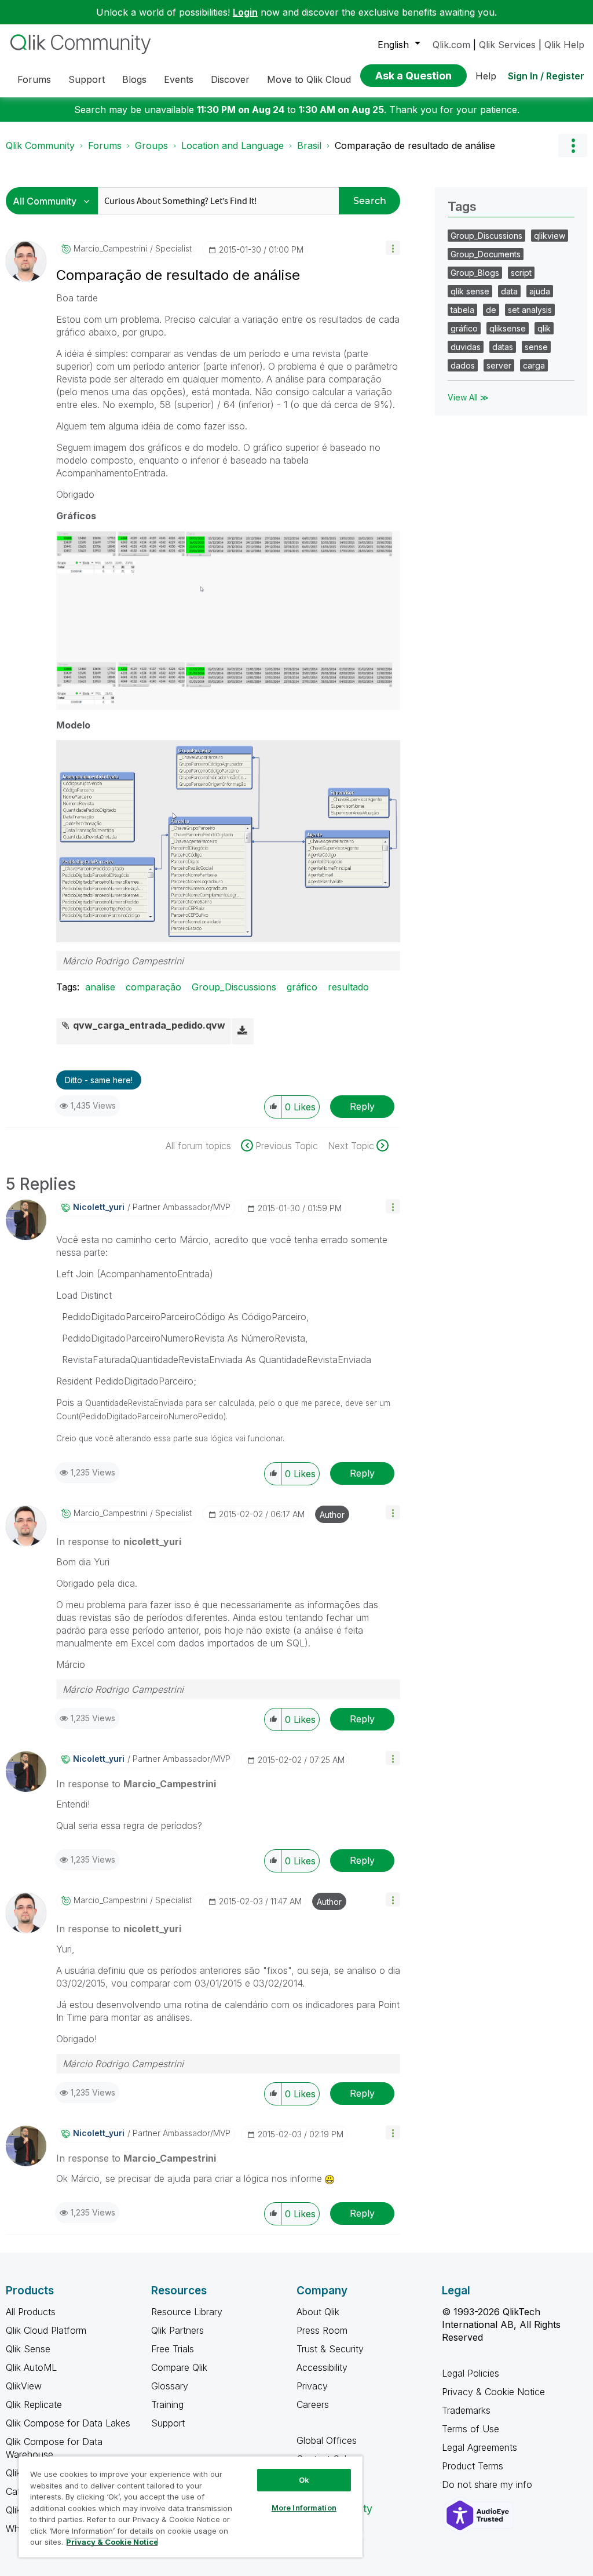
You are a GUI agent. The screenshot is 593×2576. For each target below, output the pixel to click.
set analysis (530, 310)
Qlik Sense (28, 2349)
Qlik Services (507, 45)
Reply (362, 1106)
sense (536, 347)
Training (167, 2404)
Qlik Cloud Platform (46, 2330)
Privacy (312, 2386)
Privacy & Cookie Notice (493, 2392)
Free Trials (173, 2349)
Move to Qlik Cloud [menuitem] (309, 79)
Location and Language (233, 145)
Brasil (309, 145)
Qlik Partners (177, 2330)
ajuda (540, 291)
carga (534, 365)
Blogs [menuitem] (134, 79)
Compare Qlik (179, 2367)
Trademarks (466, 2410)
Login (245, 12)
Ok (304, 2480)
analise (100, 987)
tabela (462, 310)
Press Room (322, 2330)
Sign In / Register (546, 76)
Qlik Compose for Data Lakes (68, 2423)
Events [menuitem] (179, 79)
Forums (105, 145)
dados (463, 365)
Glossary (170, 2386)
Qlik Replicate (34, 2404)
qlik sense (470, 291)
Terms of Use (471, 2429)
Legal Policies (471, 2373)
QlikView (24, 2386)
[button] (393, 248)
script (521, 273)
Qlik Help (564, 45)
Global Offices (327, 2440)
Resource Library (187, 2312)
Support (168, 2423)
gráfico (302, 987)
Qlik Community (40, 145)
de (491, 310)
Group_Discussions (234, 987)
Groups (151, 145)
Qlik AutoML (31, 2367)
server (499, 365)
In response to (119, 1542)
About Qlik (318, 2312)
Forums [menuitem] (34, 79)
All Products (31, 2312)
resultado (348, 987)
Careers (313, 2404)
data (509, 291)
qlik (544, 328)
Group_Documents (486, 254)
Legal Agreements (479, 2447)
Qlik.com (451, 45)
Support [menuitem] (87, 79)
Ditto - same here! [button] (99, 1080)
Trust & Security (330, 2349)
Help (486, 76)
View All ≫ (468, 397)
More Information (304, 2508)
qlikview (550, 236)
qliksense (508, 328)
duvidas (466, 347)
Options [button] (573, 145)
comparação (153, 987)
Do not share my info (488, 2484)
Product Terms (473, 2466)
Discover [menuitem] (230, 79)
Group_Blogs (475, 273)
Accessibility (322, 2367)
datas (503, 347)
